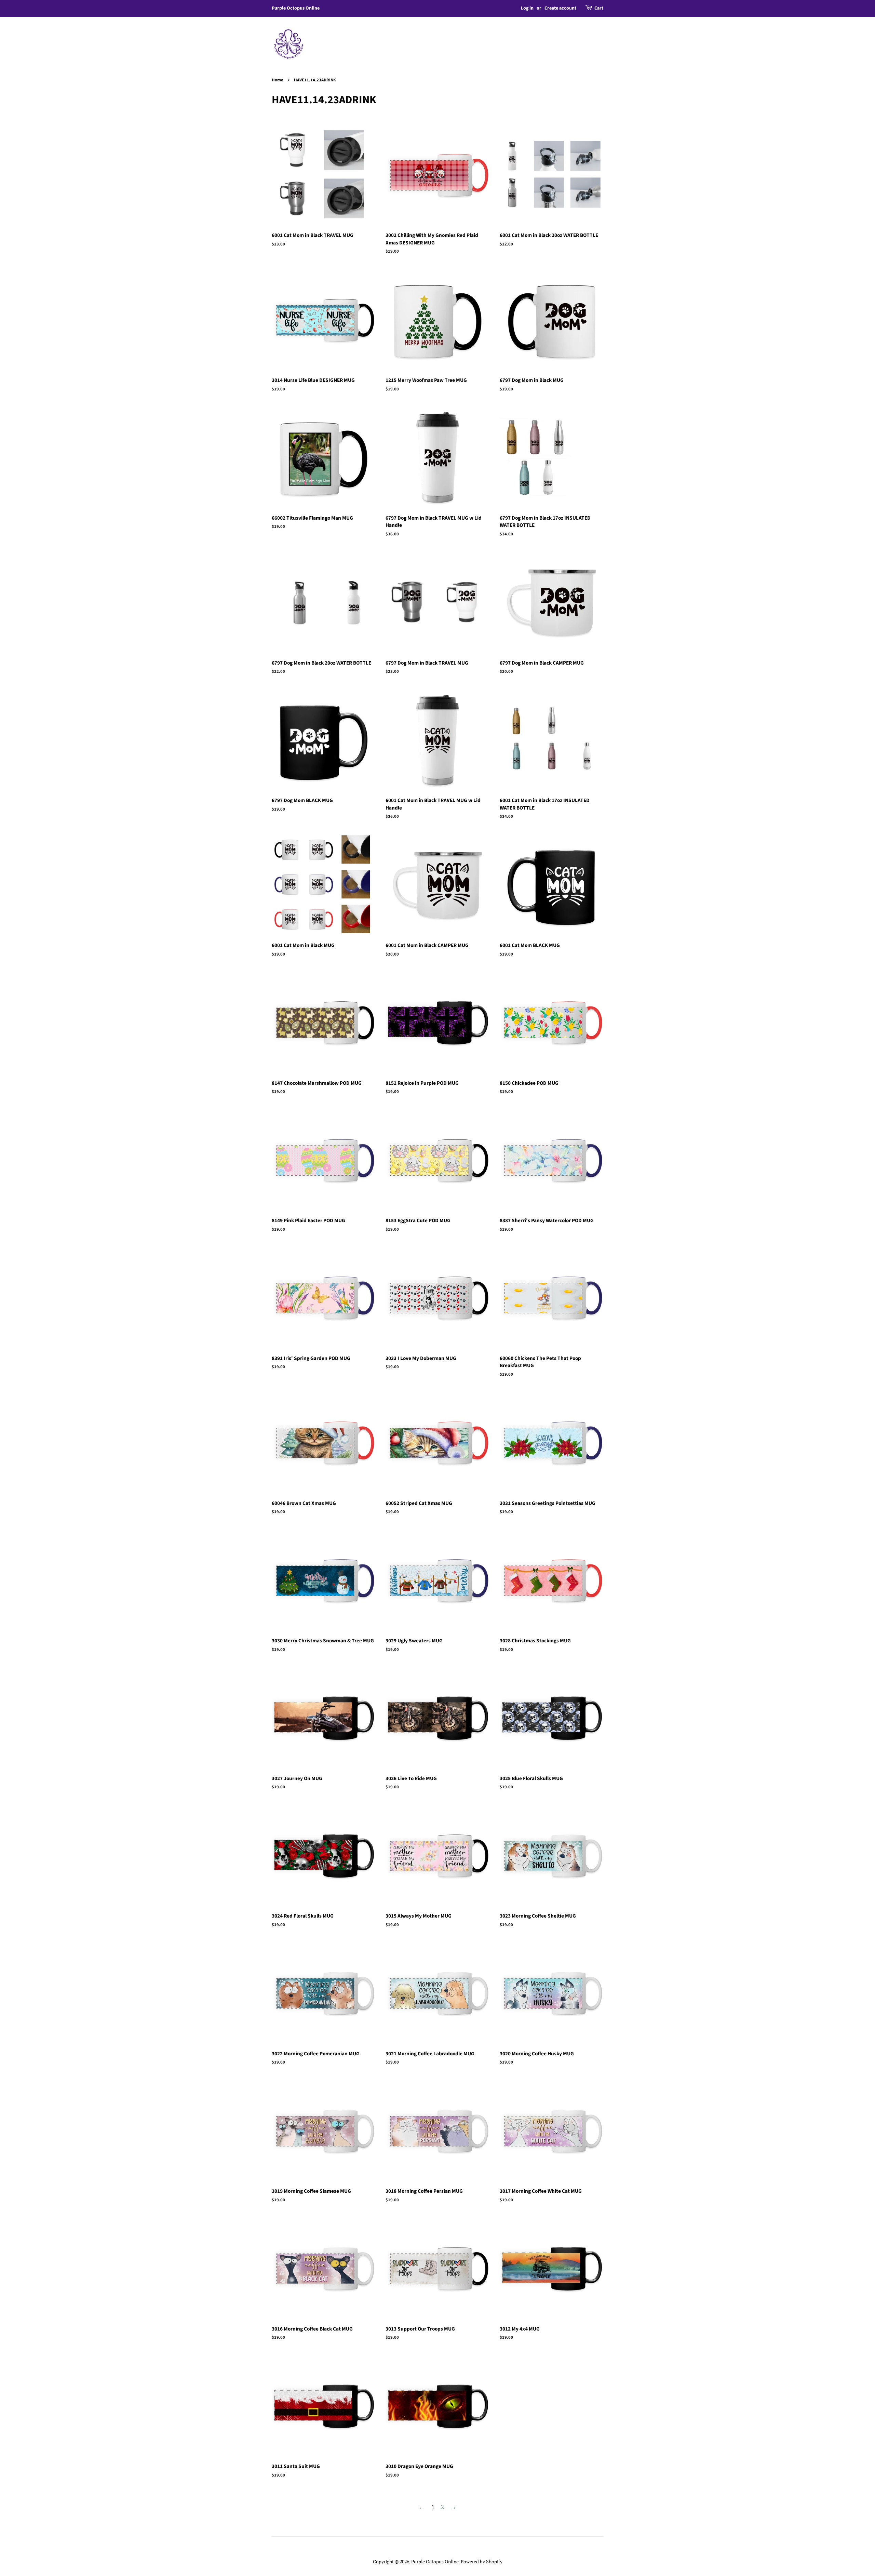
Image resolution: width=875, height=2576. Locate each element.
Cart (599, 8)
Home (278, 80)
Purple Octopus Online (435, 2561)
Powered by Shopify (482, 2561)
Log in (527, 8)
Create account (560, 8)
